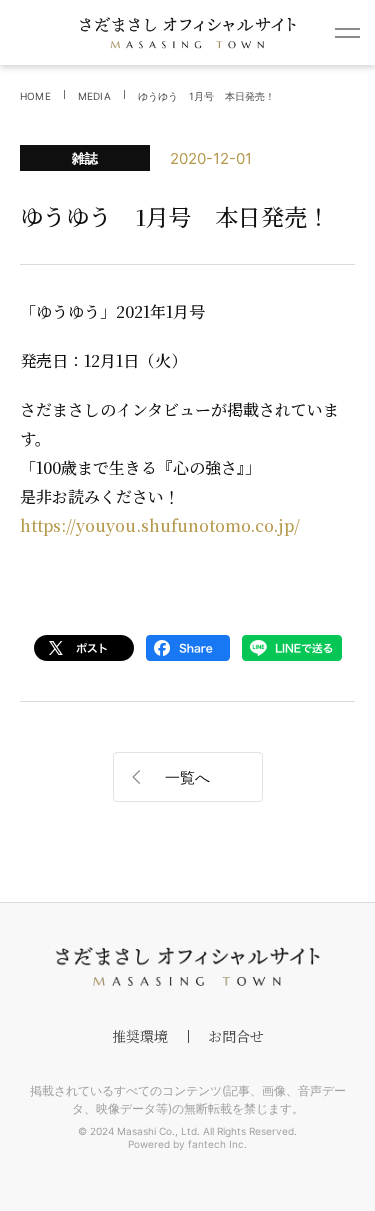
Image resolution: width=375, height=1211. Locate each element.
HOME (35, 96)
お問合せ (236, 1036)
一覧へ (187, 777)
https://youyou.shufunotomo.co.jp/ (160, 525)
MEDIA (94, 96)
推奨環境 (140, 1036)
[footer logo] (188, 967)
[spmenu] (347, 32)
